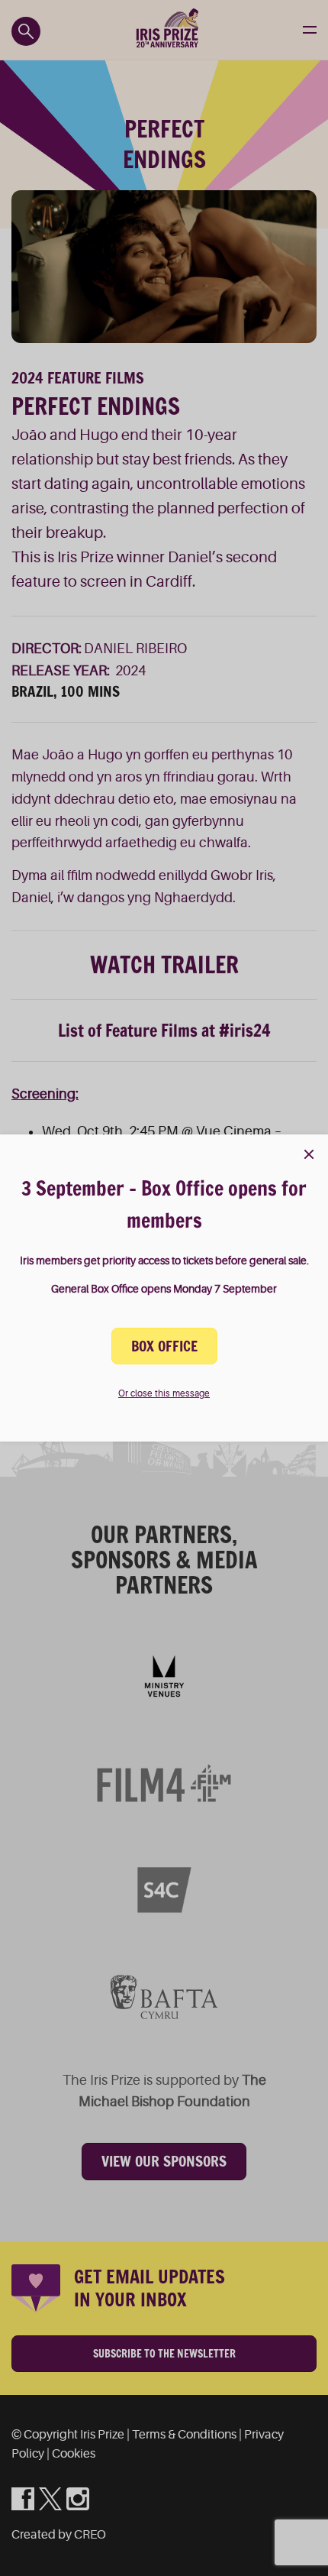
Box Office (164, 1346)
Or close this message (164, 1393)
